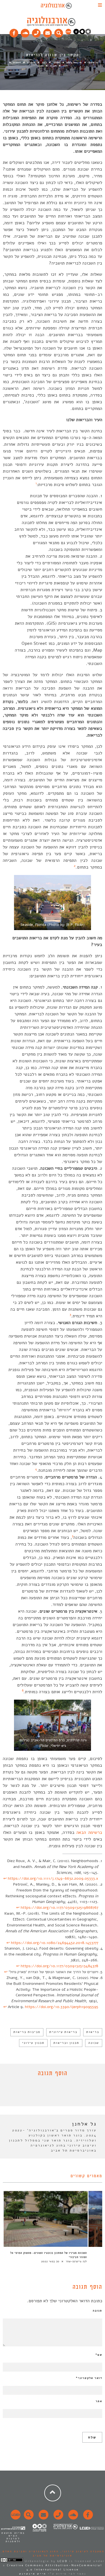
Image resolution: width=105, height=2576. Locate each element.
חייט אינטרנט (33, 2574)
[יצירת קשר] (36, 32)
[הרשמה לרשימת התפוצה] (48, 32)
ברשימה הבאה (89, 1832)
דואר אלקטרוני (89, 2378)
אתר (99, 2401)
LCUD (62, 2561)
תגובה (97, 2311)
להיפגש (31, 62)
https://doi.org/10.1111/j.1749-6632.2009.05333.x (53, 1878)
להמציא (17, 62)
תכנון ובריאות (66, 2043)
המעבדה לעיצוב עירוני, (82, 2551)
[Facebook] (14, 32)
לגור (44, 62)
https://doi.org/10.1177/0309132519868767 (60, 1908)
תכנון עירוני (33, 2043)
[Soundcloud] (25, 32)
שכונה (94, 2043)
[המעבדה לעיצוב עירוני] (68, 33)
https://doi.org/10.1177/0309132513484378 (60, 1966)
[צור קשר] (58, 2518)
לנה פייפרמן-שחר (76, 2261)
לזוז (66, 66)
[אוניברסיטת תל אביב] (82, 33)
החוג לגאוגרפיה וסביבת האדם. (30, 2551)
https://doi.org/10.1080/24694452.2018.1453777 (55, 1943)
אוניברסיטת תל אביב (53, 2556)
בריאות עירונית (63, 2032)
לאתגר (57, 62)
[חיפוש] (59, 32)
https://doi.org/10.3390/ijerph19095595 (62, 2007)
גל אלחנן (93, 62)
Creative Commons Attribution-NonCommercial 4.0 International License (55, 2567)
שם (99, 2355)
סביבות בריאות (27, 2032)
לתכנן (41, 66)
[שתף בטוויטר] (48, 2093)
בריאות (93, 2032)
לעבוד (53, 66)
